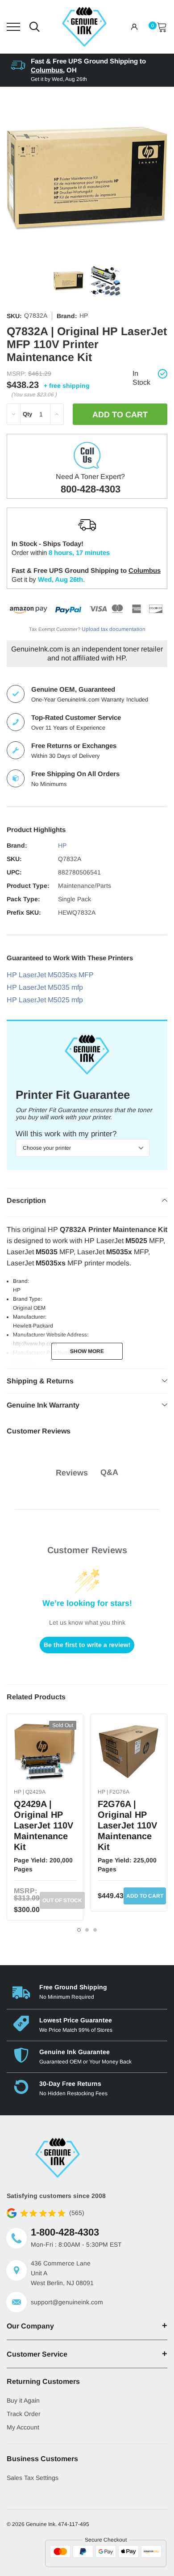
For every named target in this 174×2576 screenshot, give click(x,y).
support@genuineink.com (67, 2302)
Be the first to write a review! (87, 1645)
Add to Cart (145, 1896)
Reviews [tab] (72, 1473)
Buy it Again (23, 2400)
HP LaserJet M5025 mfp (45, 1000)
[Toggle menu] (13, 27)
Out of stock (62, 1900)
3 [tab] (95, 1930)
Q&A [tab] (109, 1472)
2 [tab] (87, 1930)
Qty (27, 414)
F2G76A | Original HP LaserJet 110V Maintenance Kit (127, 1825)
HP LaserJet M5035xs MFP (50, 975)
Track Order (24, 2414)
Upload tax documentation (114, 629)
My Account (23, 2427)
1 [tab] (79, 1930)
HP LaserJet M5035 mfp (45, 987)
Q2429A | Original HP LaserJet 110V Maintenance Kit (43, 1825)
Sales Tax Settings (33, 2478)
